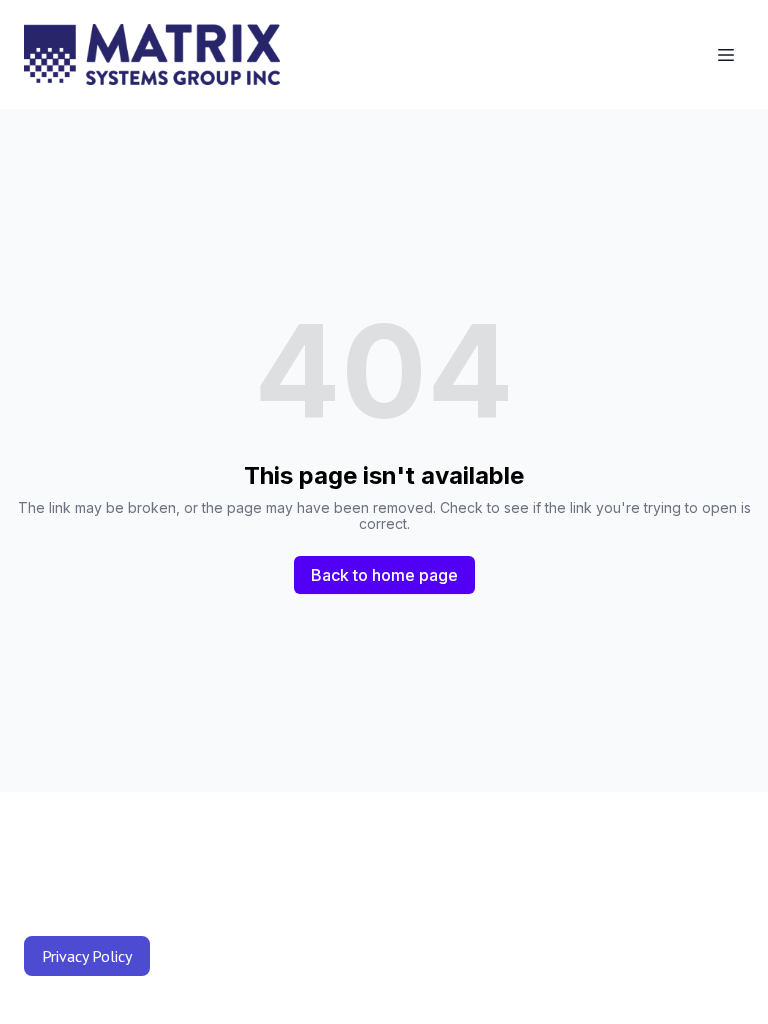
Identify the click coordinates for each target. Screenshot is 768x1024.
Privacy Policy (87, 956)
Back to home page (384, 575)
